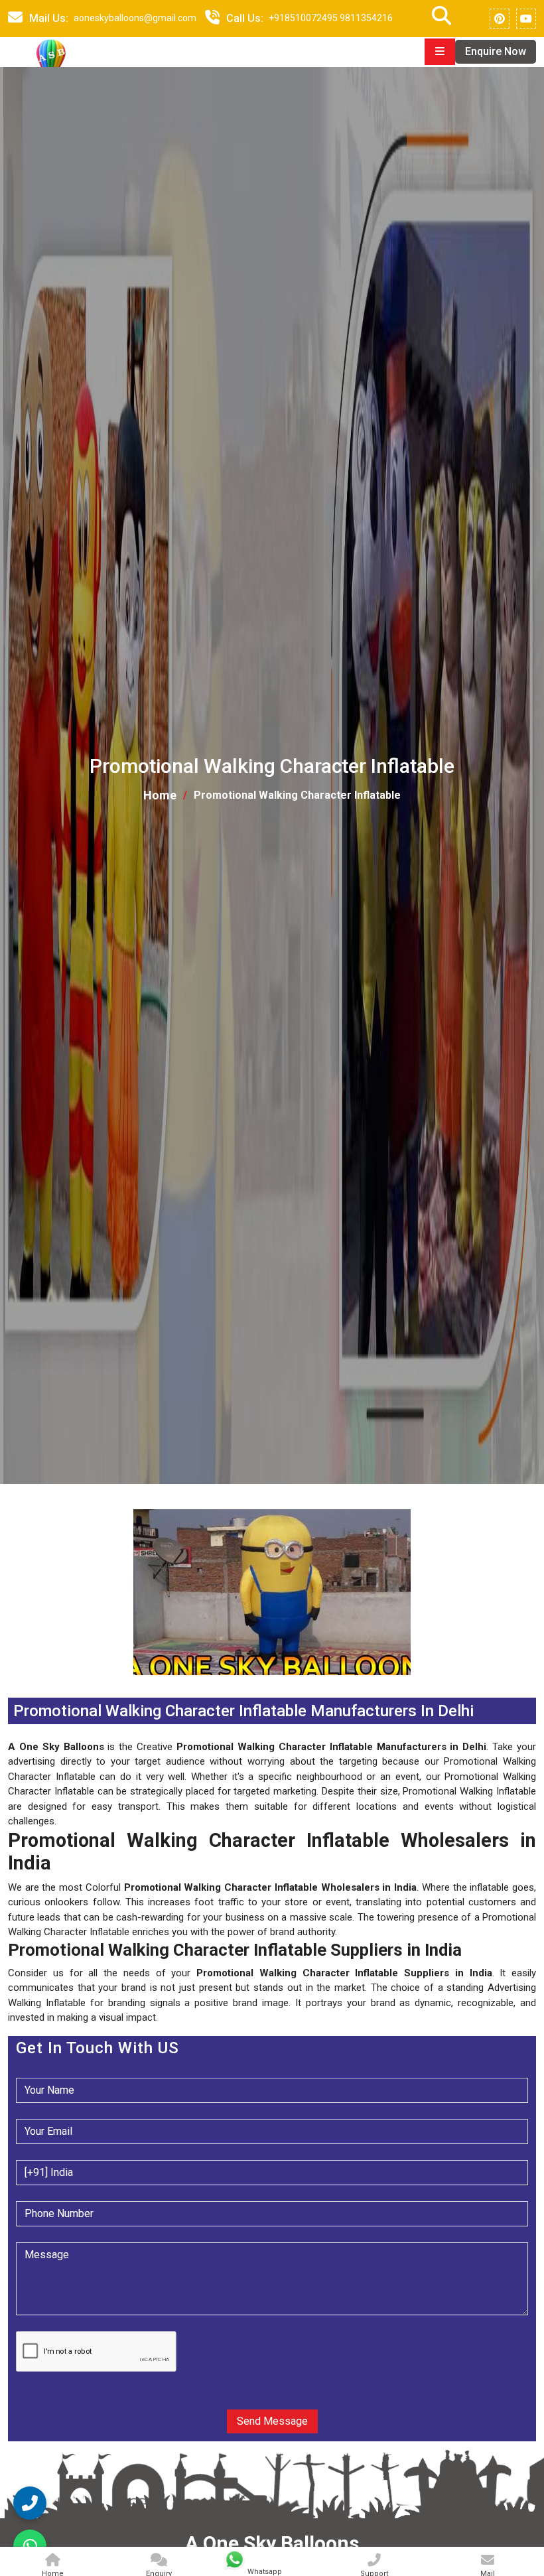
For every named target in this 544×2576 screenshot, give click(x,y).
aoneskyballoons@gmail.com (135, 18)
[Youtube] (526, 19)
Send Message (272, 2421)
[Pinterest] (500, 19)
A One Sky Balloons (272, 2543)
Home (160, 795)
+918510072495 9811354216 (331, 18)
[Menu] (440, 52)
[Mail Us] (15, 19)
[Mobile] (212, 19)
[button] (9, 1683)
